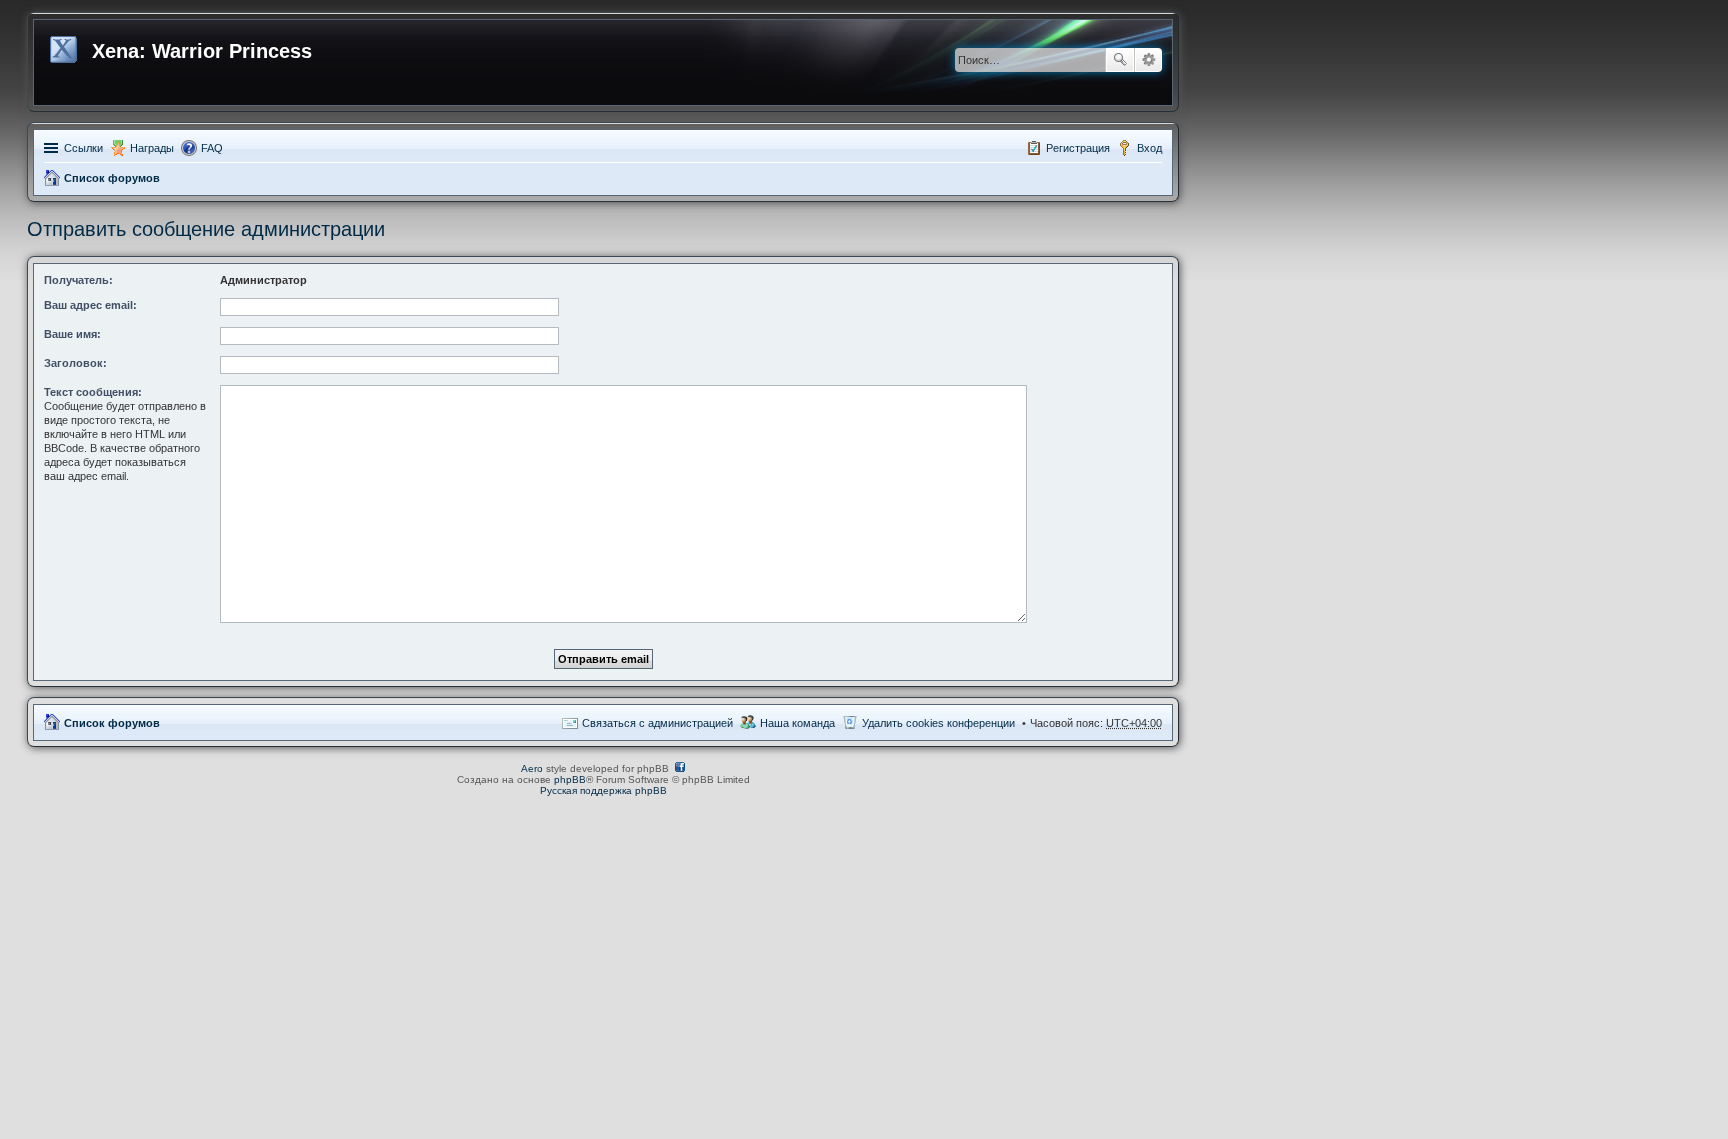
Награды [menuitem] (152, 148)
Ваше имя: (72, 334)
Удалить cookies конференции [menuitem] (938, 723)
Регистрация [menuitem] (1078, 148)
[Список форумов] (65, 46)
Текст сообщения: (93, 392)
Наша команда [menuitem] (797, 723)
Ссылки (83, 148)
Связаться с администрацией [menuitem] (657, 723)
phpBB (570, 779)
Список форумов (112, 178)
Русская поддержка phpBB (603, 790)
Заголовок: (75, 363)
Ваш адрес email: (90, 305)
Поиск (1120, 60)
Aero (532, 768)
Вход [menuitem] (1149, 148)
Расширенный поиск (1148, 60)
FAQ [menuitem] (212, 148)
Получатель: (78, 280)
